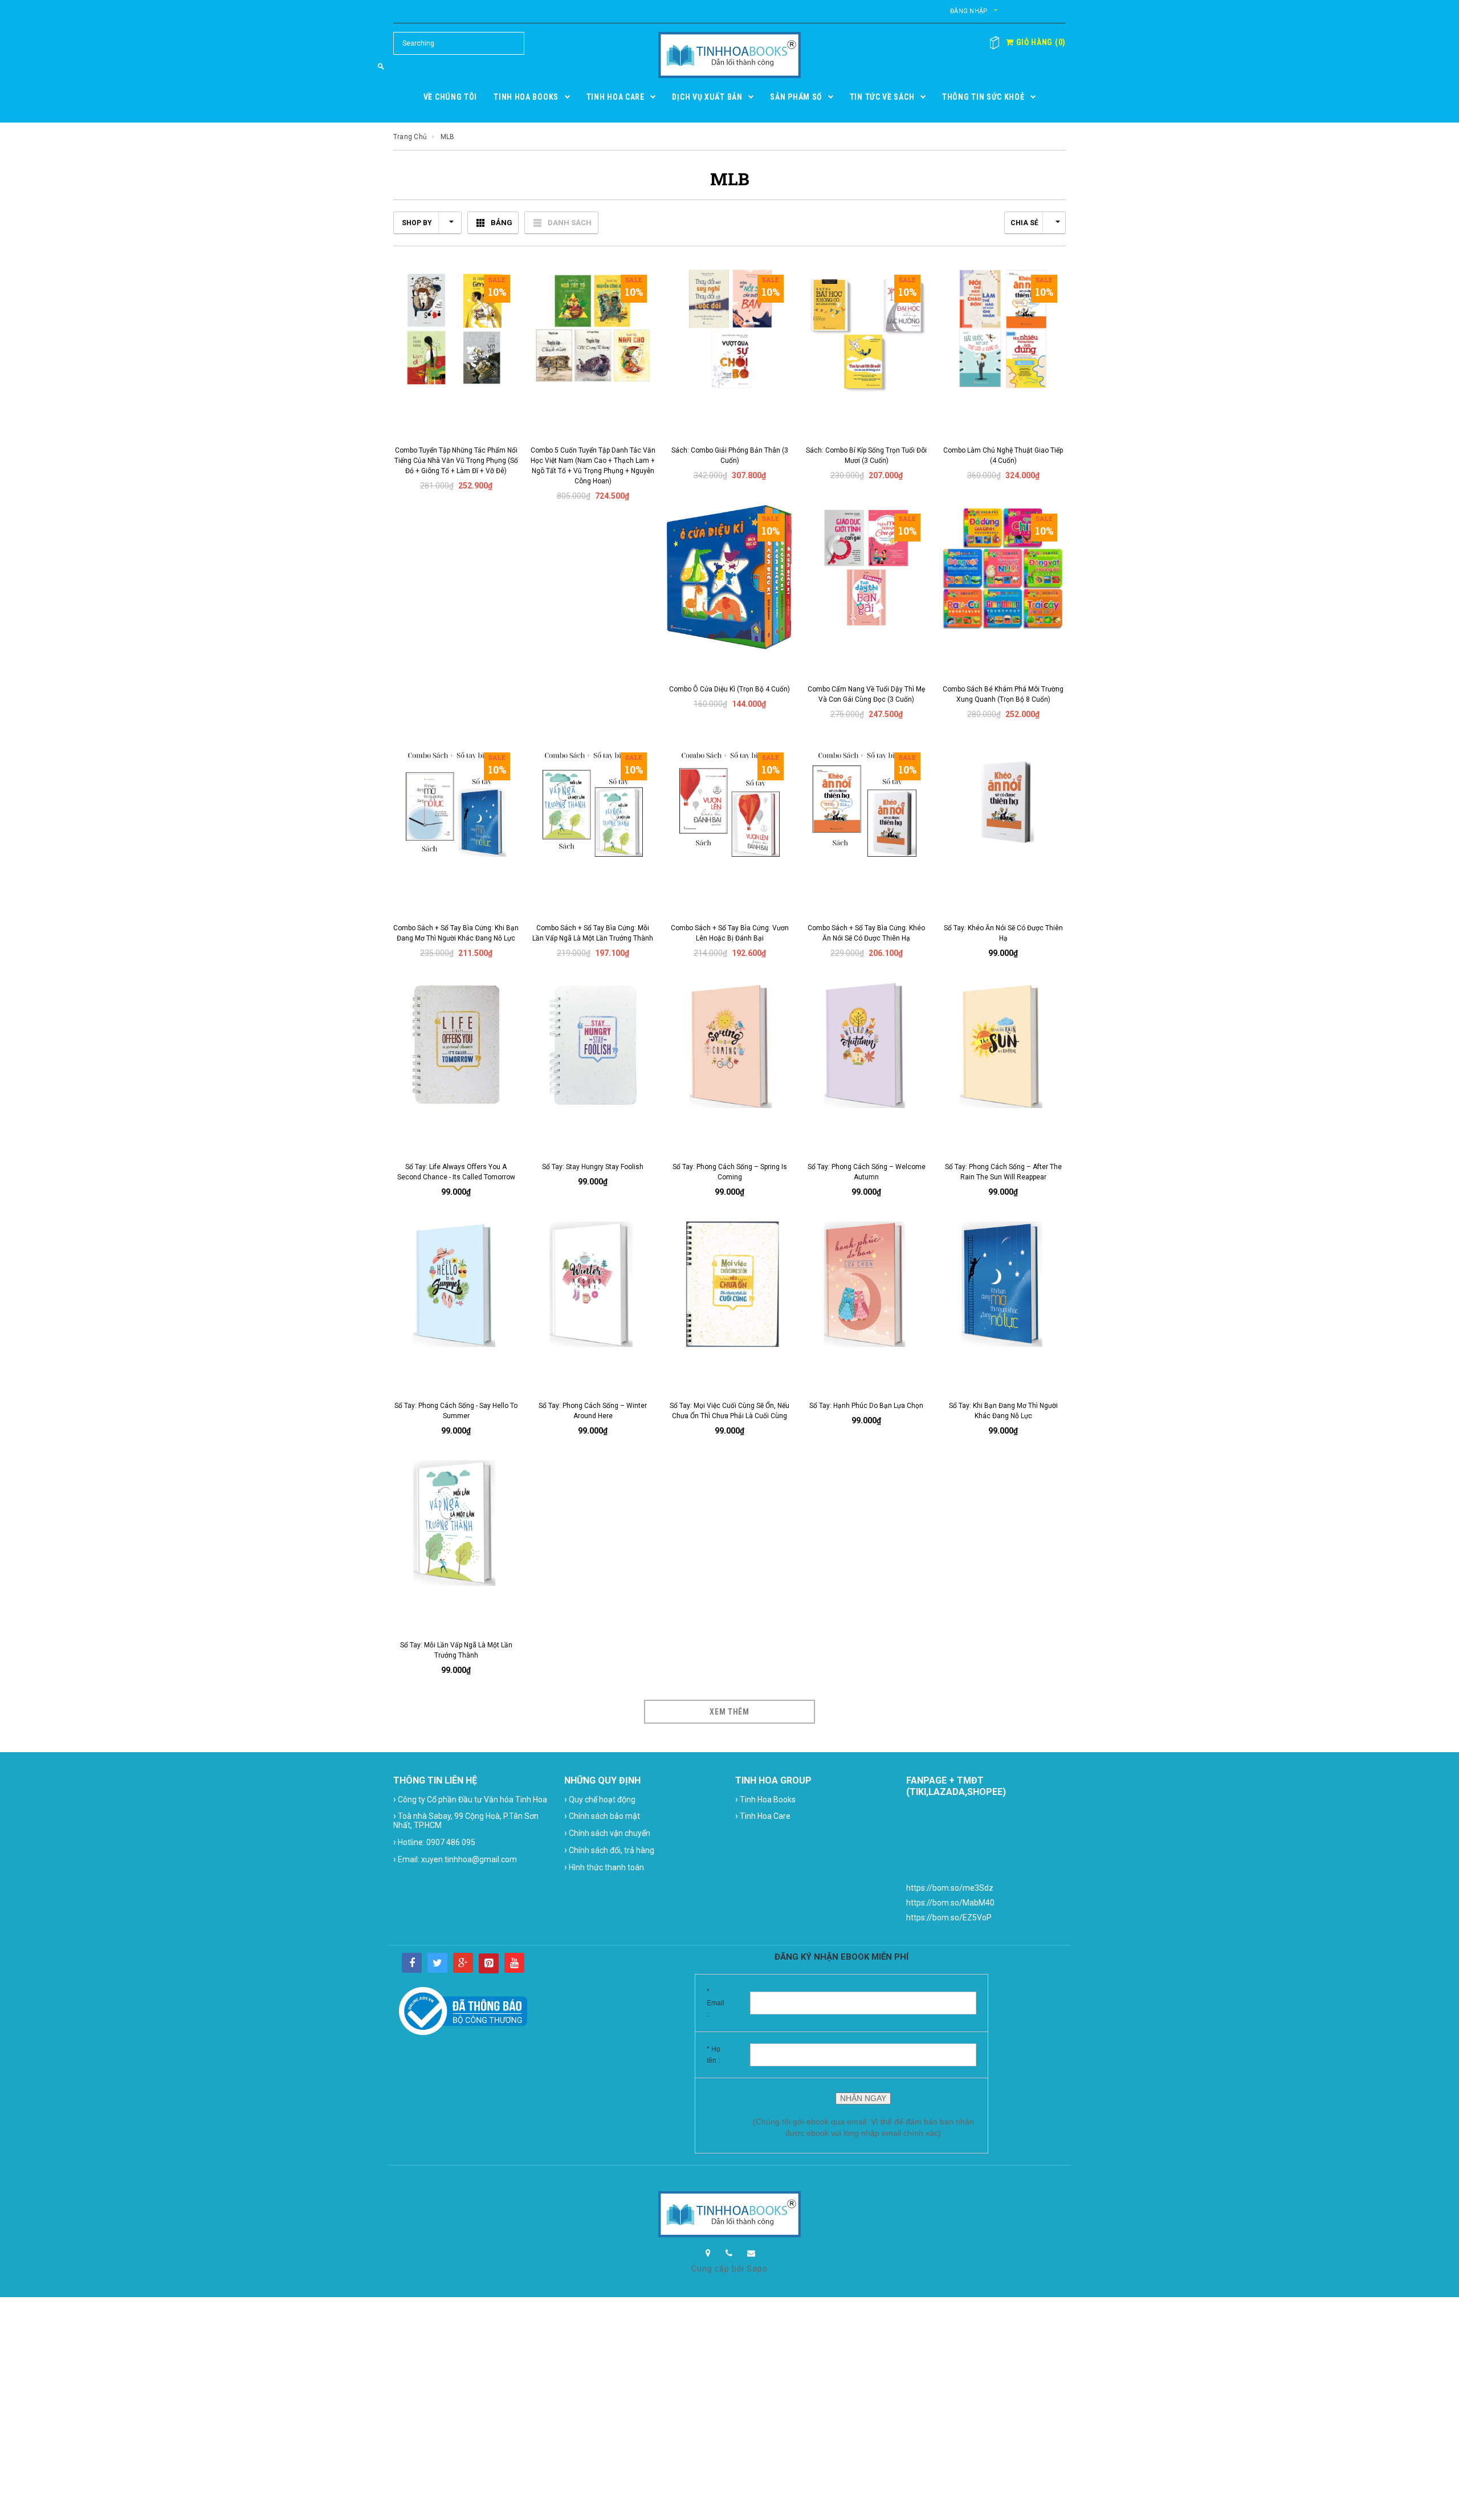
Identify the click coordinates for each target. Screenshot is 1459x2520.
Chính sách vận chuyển (607, 1833)
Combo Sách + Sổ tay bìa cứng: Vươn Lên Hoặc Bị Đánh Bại (730, 933)
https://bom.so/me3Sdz (950, 1888)
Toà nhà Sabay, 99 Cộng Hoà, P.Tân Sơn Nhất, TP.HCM (466, 1820)
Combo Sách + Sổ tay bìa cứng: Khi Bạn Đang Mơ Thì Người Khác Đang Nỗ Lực (456, 933)
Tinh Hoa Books (765, 1799)
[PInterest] (489, 1963)
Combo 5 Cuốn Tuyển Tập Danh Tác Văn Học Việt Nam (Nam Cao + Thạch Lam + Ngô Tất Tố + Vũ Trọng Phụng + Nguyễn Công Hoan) (593, 466)
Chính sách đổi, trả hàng (609, 1850)
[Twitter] (437, 1963)
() (1040, 42)
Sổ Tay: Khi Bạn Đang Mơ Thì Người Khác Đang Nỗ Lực (1003, 1411)
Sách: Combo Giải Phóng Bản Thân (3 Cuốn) (730, 455)
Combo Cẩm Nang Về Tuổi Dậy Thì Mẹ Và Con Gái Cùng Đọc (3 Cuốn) (866, 694)
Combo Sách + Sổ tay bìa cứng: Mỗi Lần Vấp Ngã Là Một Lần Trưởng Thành (593, 933)
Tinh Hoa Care (763, 1816)
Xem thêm (729, 1712)
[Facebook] (412, 1963)
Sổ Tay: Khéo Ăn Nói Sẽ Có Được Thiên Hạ (1003, 933)
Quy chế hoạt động (600, 1799)
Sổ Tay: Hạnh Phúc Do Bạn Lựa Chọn (866, 1406)
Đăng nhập (969, 11)
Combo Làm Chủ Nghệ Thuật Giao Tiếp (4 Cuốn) (1003, 455)
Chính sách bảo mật (602, 1816)
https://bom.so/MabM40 (950, 1903)
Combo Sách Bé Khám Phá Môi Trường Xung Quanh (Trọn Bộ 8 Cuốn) (1003, 694)
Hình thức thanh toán (604, 1867)
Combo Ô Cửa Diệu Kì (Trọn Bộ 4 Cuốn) (729, 689)
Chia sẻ (1024, 223)
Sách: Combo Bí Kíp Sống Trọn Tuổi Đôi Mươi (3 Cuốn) (866, 455)
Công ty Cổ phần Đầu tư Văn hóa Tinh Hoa (470, 1799)
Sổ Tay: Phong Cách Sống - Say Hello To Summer (456, 1411)
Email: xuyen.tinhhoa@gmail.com (455, 1859)
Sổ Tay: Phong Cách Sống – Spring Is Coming (730, 1172)
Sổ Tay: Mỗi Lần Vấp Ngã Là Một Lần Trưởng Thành (456, 1650)
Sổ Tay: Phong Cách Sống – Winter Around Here (593, 1411)
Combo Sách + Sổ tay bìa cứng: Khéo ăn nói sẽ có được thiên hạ (866, 933)
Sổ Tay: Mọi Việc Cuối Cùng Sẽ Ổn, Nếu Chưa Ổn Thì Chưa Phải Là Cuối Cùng (729, 1411)
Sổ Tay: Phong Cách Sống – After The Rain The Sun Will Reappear (1003, 1172)
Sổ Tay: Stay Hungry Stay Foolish (593, 1167)
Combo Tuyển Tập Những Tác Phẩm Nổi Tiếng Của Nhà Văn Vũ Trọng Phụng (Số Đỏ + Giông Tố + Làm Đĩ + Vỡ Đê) (456, 461)
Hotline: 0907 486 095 (434, 1842)
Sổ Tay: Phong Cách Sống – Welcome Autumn (867, 1172)
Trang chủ (410, 137)
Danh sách (570, 223)
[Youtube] (514, 1963)
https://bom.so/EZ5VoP (949, 1918)
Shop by (417, 223)
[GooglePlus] (463, 1963)
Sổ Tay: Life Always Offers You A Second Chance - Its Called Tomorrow (456, 1172)
